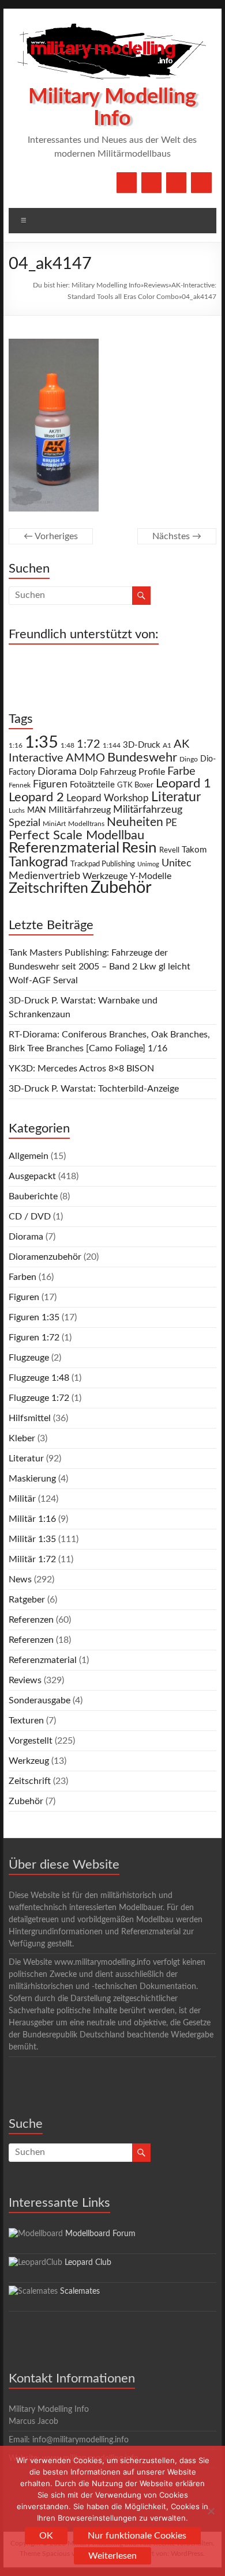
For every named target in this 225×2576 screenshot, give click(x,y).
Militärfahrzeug (80, 810)
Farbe (181, 771)
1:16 (16, 746)
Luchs (17, 811)
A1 (167, 745)
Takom (194, 850)
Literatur (176, 797)
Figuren (50, 785)
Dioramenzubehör (45, 1257)
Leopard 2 (36, 797)
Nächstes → (177, 536)
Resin (139, 848)
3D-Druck (142, 745)
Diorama (57, 772)
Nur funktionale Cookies (137, 2536)
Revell (169, 851)
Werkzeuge (105, 876)
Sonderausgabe (40, 1700)
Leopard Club (88, 2263)
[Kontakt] (176, 183)
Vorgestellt (31, 1741)
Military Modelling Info (106, 285)
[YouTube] (151, 183)
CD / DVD (30, 1217)
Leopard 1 (183, 784)
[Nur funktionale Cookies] (211, 2511)
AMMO (85, 758)
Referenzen (31, 1620)
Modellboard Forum (100, 2234)
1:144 (112, 746)
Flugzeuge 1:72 (39, 1398)
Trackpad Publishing (103, 864)
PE (171, 823)
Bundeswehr (142, 757)
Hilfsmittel (30, 1418)
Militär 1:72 (32, 1559)
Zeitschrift (30, 1781)
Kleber (22, 1438)
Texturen (26, 1721)
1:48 (67, 746)
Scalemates (80, 2291)
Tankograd (38, 862)
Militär (22, 1499)
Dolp (88, 772)
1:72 (89, 744)
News (20, 1579)
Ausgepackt (32, 1176)
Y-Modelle (151, 876)
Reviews (156, 285)
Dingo (189, 759)
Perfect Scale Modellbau (76, 836)
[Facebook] (127, 183)
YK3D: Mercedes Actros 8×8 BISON (81, 1069)
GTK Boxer (135, 785)
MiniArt (54, 824)
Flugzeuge (29, 1358)
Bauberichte (33, 1196)
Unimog (148, 864)
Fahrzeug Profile (132, 772)
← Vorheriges (51, 536)
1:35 (42, 743)
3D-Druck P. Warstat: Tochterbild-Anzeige (94, 1089)
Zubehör (121, 888)
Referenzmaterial (64, 848)
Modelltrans (86, 824)
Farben (22, 1277)
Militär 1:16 (32, 1519)
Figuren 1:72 (34, 1338)
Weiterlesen (112, 2556)
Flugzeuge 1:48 (39, 1378)
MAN (37, 810)
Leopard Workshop (108, 798)
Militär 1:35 (32, 1539)
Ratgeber (27, 1600)
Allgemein (29, 1156)
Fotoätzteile (92, 785)
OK (46, 2536)
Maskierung (32, 1479)
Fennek (20, 785)
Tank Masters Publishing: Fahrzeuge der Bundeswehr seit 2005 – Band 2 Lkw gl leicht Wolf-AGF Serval (100, 967)
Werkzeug (29, 1761)
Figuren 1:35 (34, 1317)
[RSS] (201, 183)
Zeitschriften (48, 889)
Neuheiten (135, 822)
